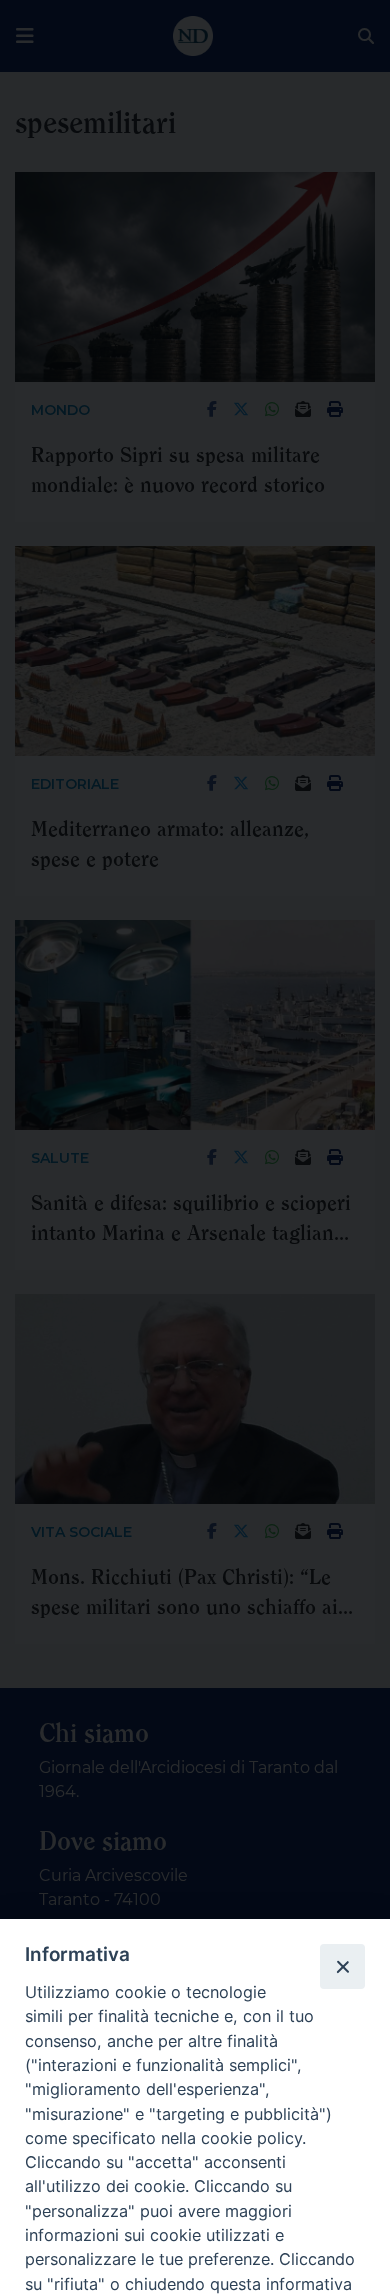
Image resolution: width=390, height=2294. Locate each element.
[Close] (342, 1966)
